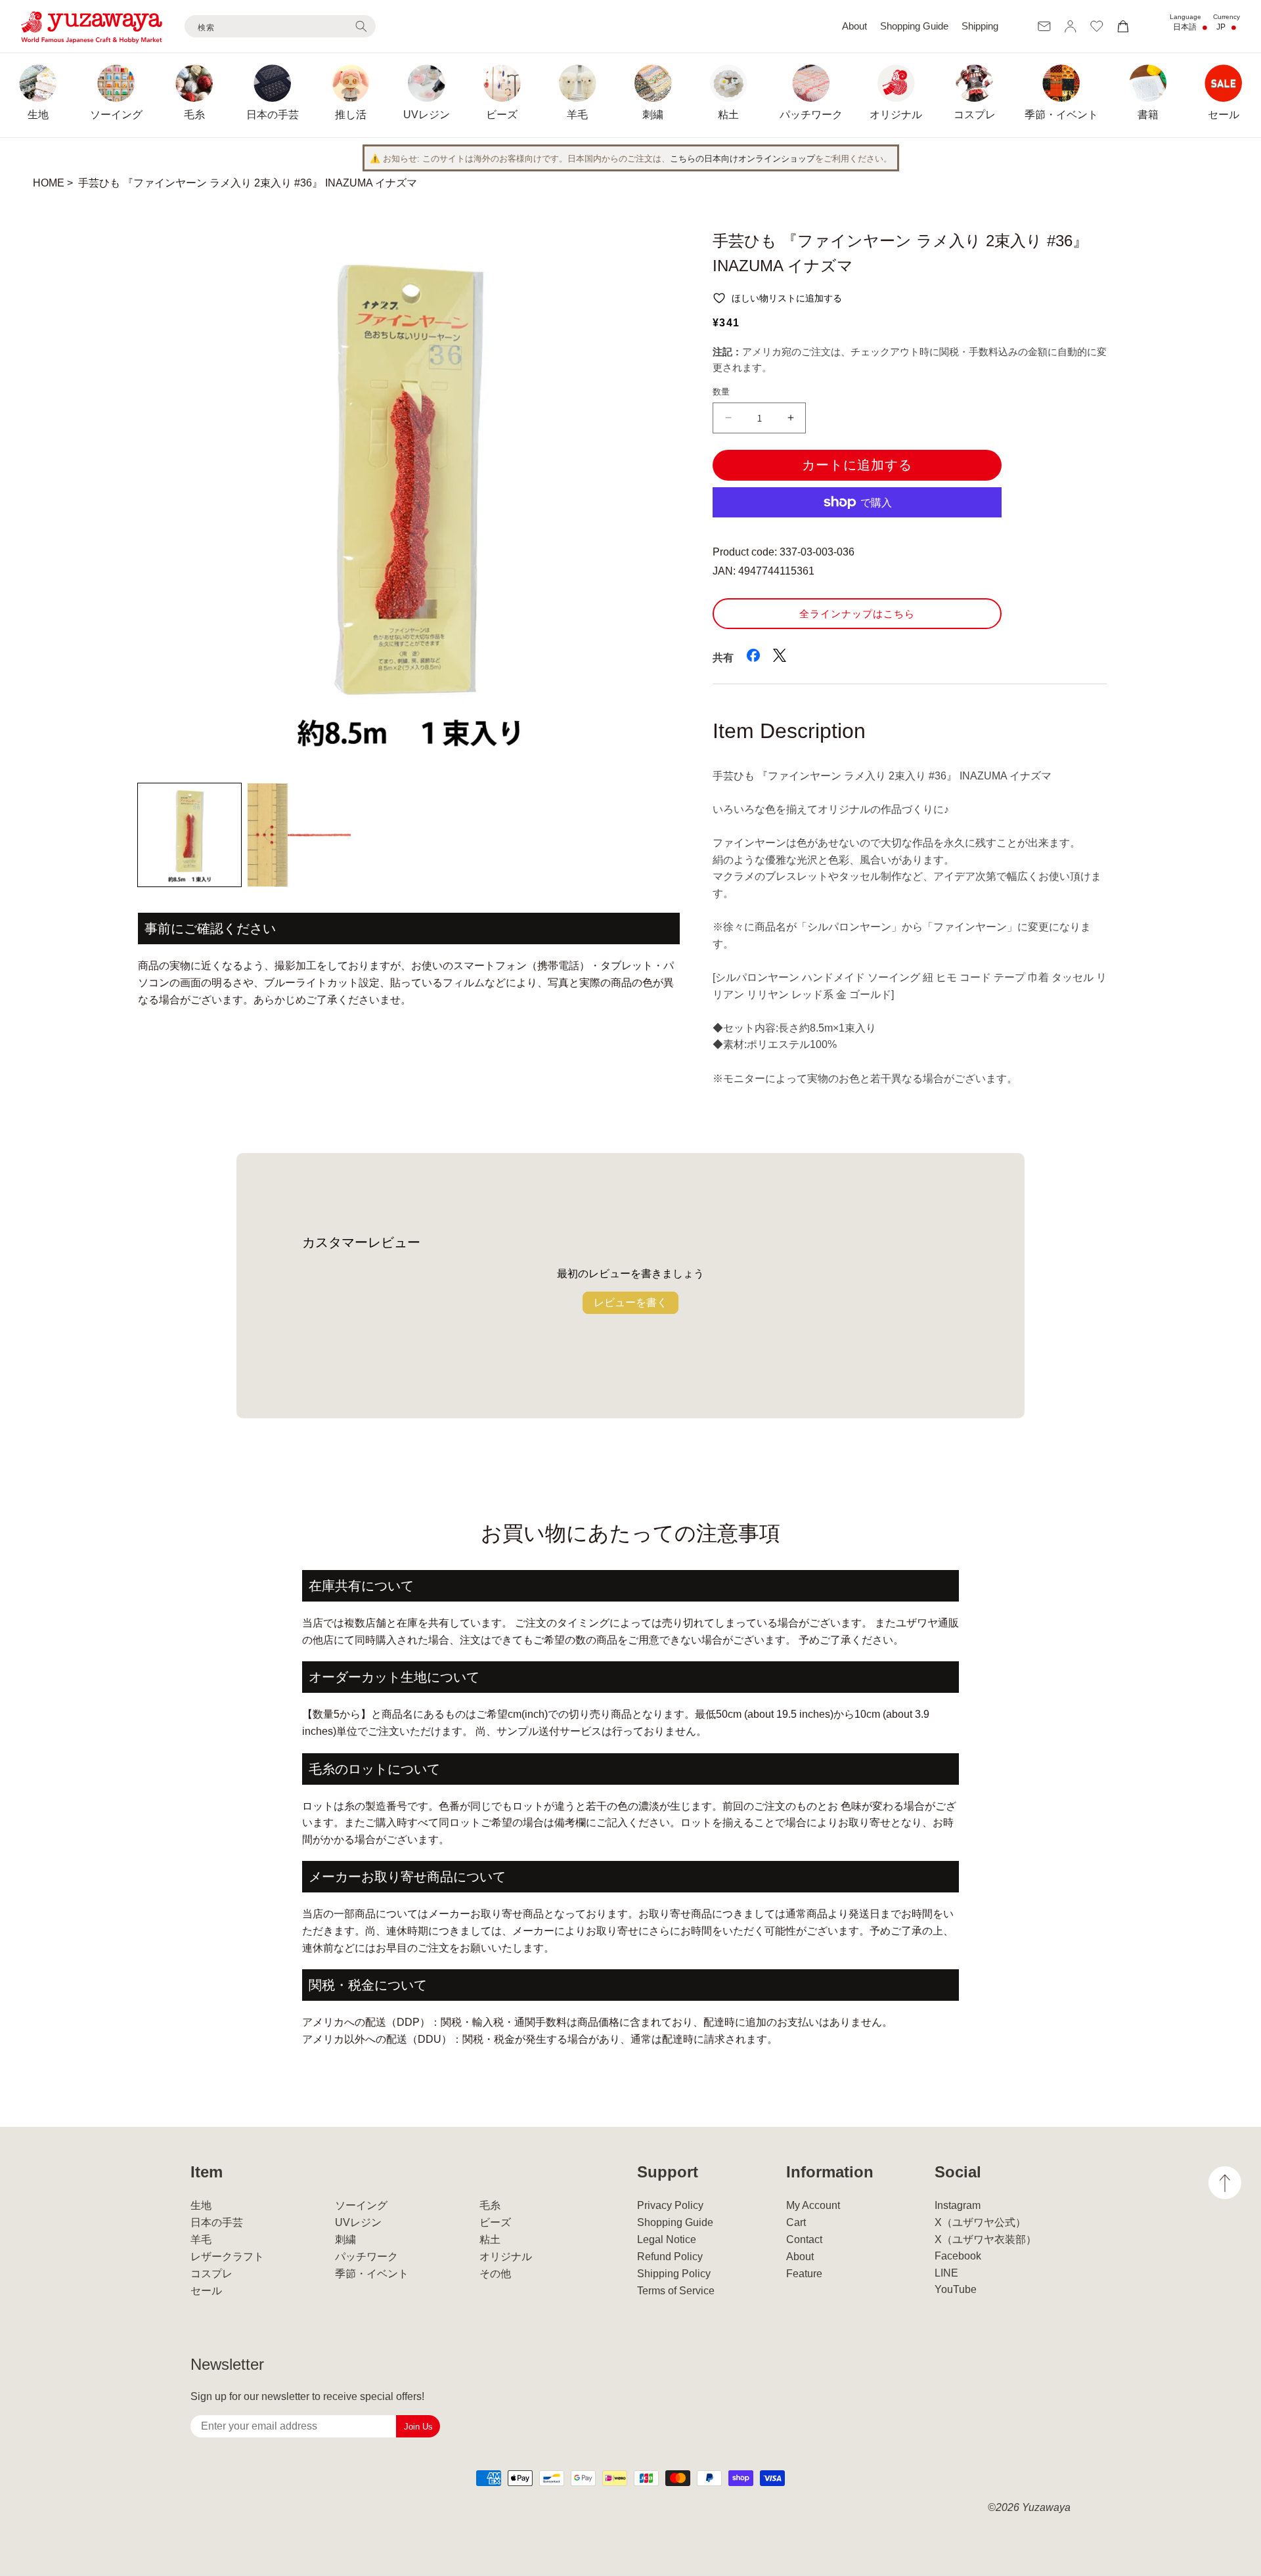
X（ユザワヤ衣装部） (985, 2239)
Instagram (958, 2205)
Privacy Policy (670, 2205)
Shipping (980, 26)
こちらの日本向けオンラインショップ (742, 159)
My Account (813, 2205)
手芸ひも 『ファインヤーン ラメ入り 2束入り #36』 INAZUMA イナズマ (248, 183)
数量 (721, 392)
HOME (49, 183)
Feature (804, 2274)
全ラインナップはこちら (857, 614)
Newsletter (227, 2364)
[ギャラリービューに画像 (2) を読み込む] (299, 835)
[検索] (361, 26)
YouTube (956, 2289)
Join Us (418, 2427)
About (854, 26)
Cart (796, 2222)
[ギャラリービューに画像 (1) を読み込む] (189, 835)
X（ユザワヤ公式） (980, 2222)
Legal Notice (667, 2239)
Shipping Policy (674, 2274)
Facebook (958, 2256)
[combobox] (280, 26)
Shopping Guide (914, 26)
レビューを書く (630, 1302)
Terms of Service (676, 2291)
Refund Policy (670, 2257)
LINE (946, 2273)
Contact (804, 2239)
